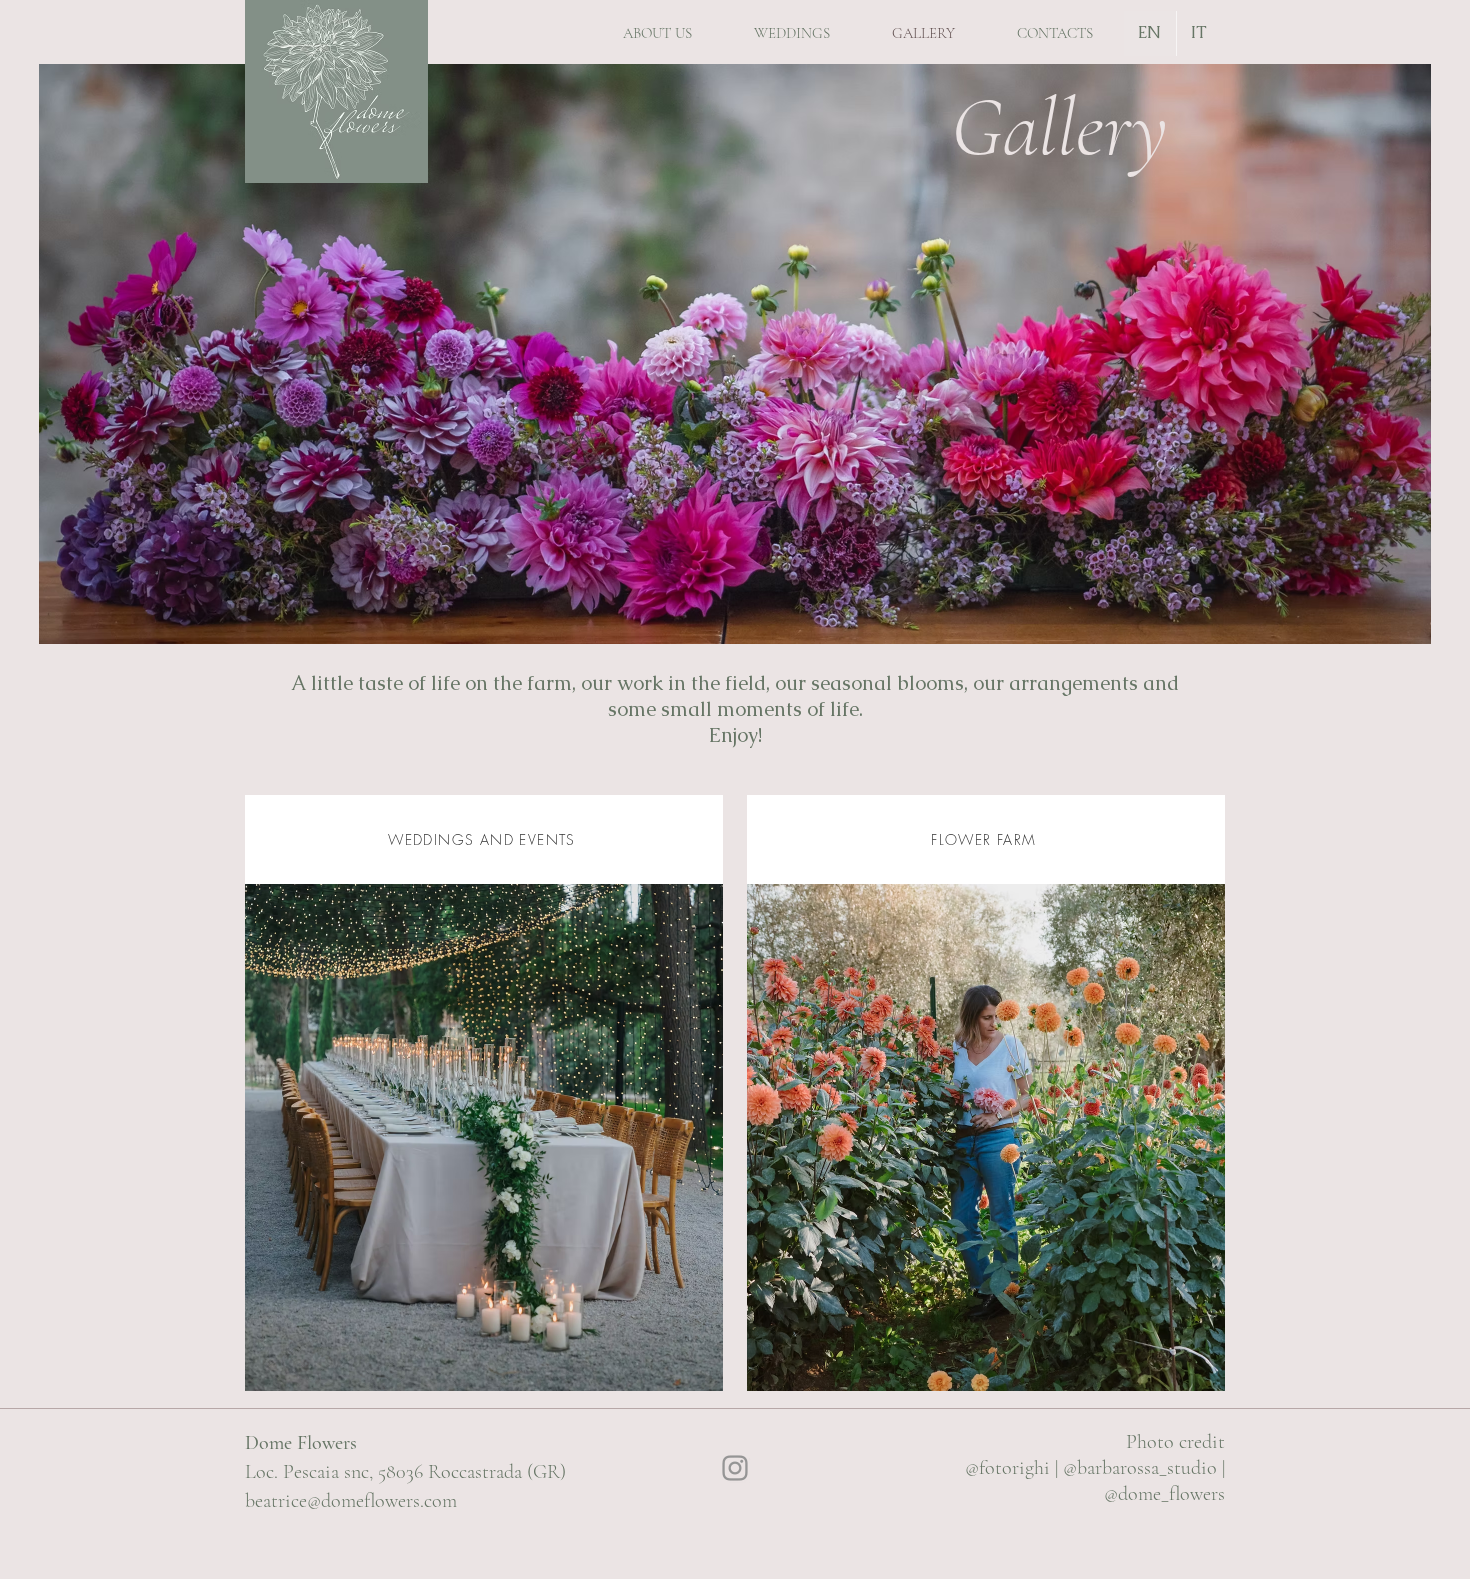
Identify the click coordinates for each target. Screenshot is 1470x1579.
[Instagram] (735, 1468)
